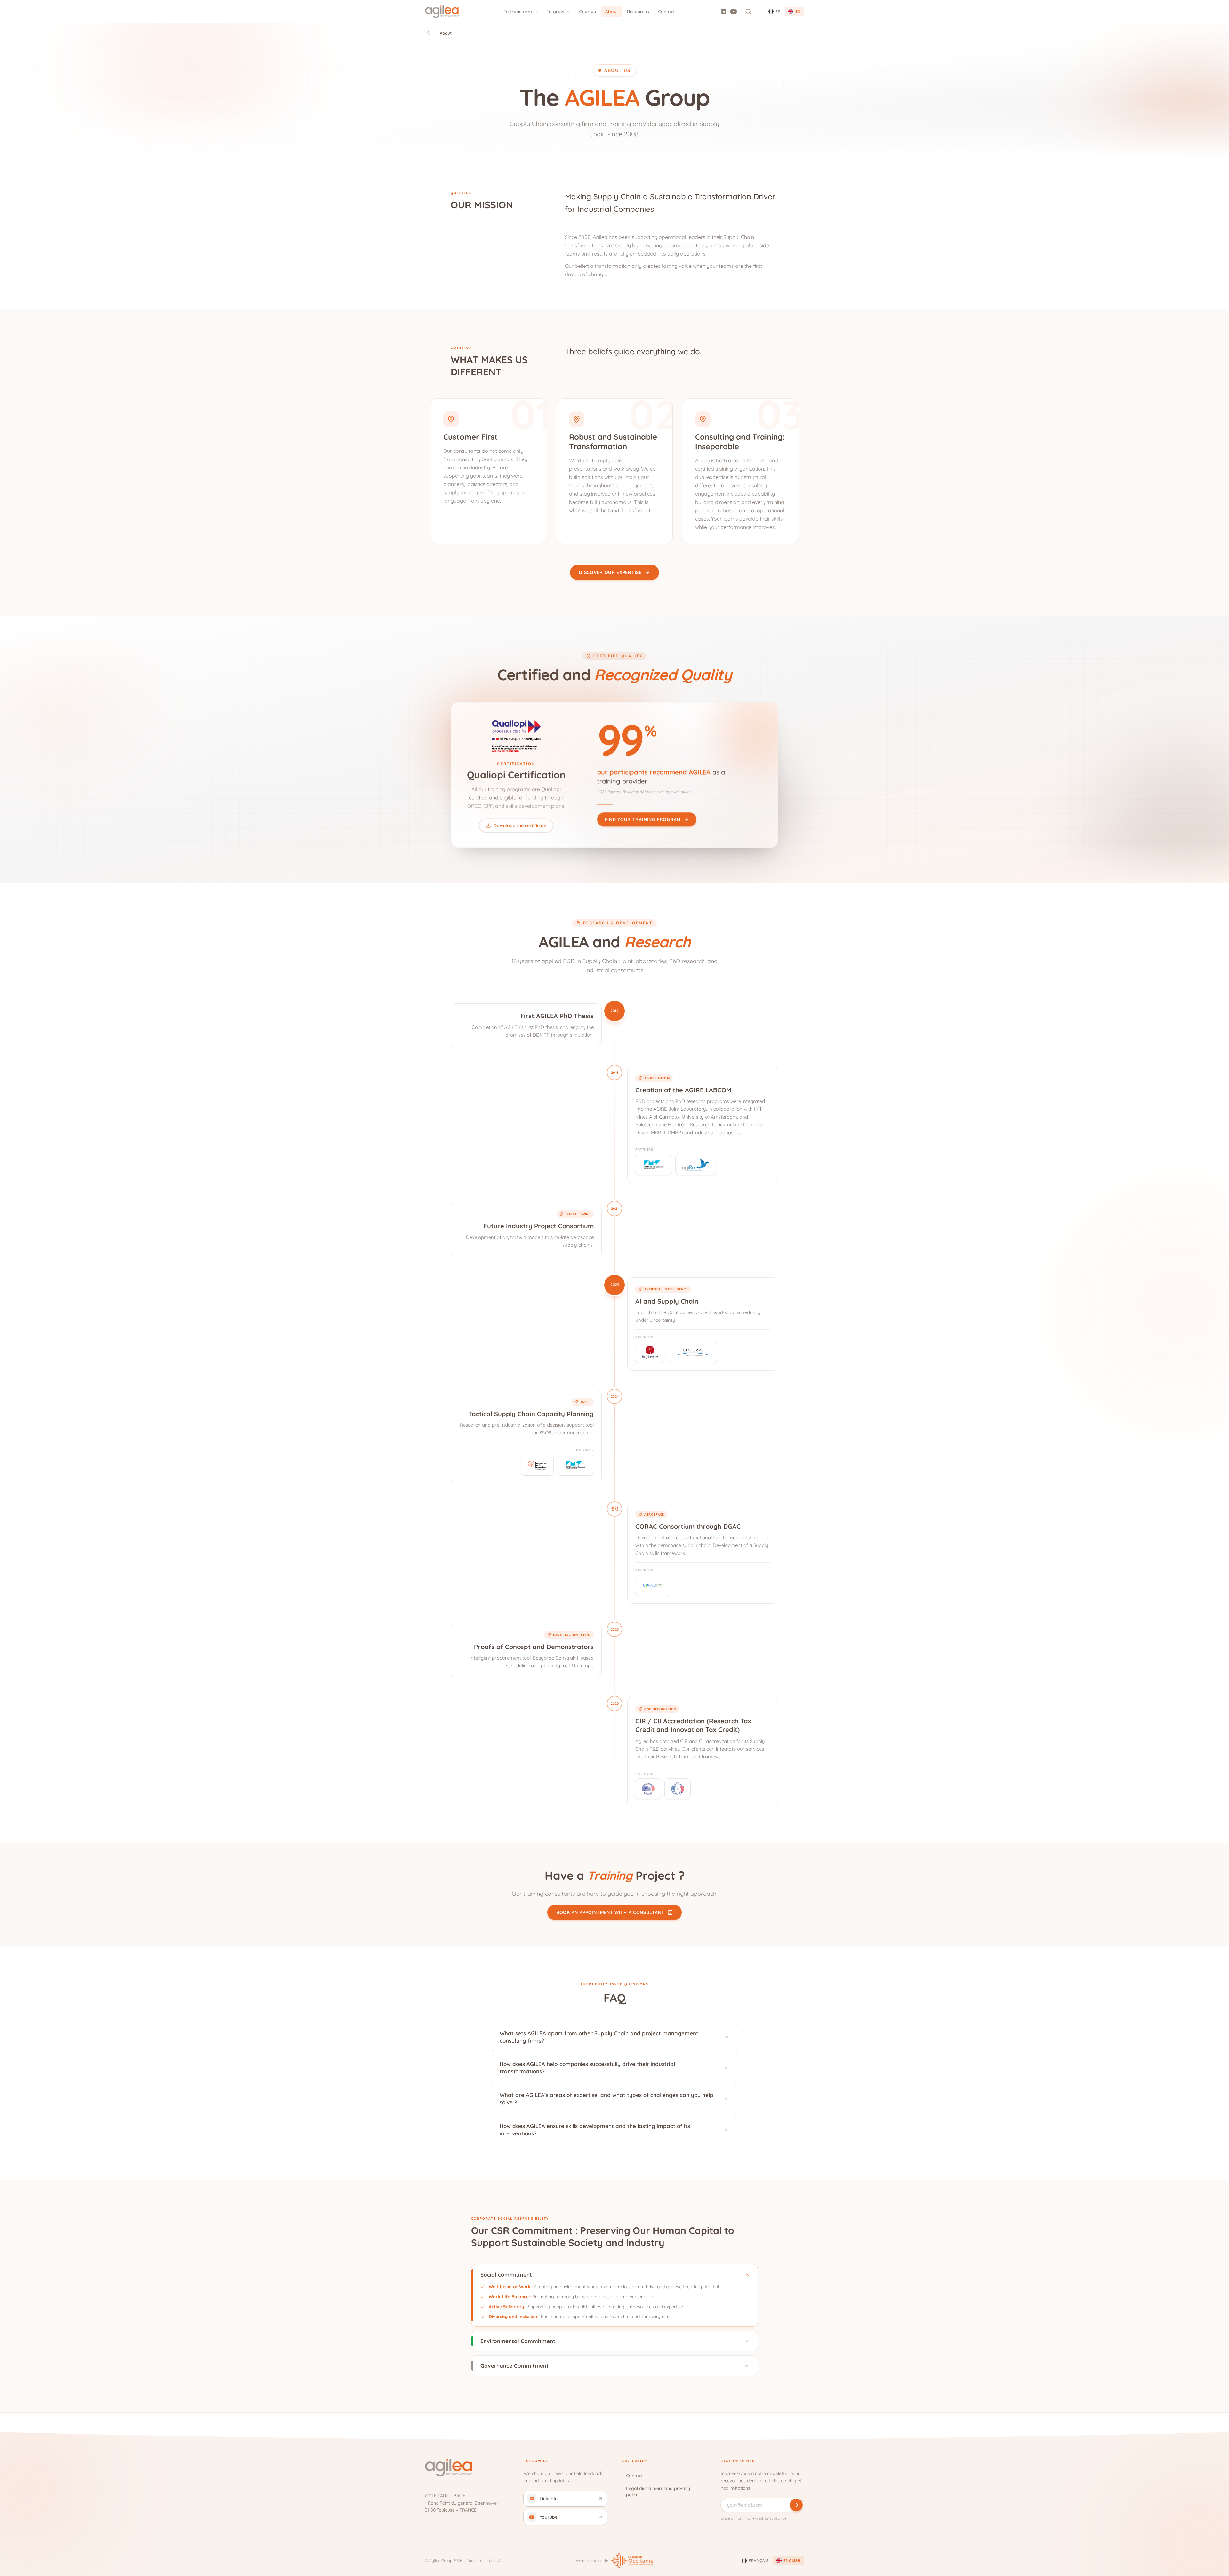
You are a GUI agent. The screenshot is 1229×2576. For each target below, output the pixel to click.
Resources (638, 12)
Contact (666, 12)
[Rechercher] (748, 12)
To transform (518, 12)
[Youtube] (734, 12)
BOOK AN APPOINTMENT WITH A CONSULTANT (610, 1913)
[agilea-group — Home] (442, 12)
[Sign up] (796, 2505)
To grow (555, 12)
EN (798, 11)
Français (759, 2560)
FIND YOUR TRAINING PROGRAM (643, 819)
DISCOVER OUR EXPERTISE (610, 572)
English (792, 2560)
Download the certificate (520, 825)
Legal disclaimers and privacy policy (658, 2492)
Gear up (588, 12)
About (612, 12)
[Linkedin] (723, 12)
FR (778, 11)
